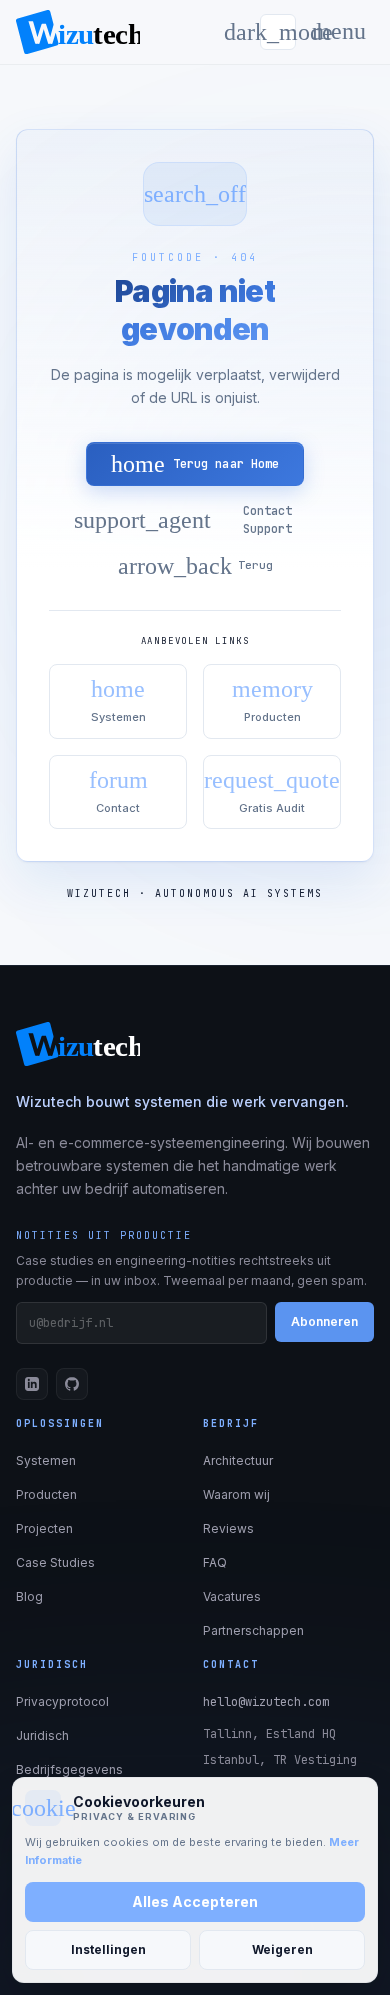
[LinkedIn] (32, 1384)
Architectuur (238, 1460)
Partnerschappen (253, 1630)
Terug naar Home (195, 464)
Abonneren (324, 1321)
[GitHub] (72, 1384)
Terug (195, 566)
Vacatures (232, 1596)
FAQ (215, 1562)
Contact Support (183, 520)
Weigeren (282, 1949)
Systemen (46, 1460)
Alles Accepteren (195, 1901)
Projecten (44, 1528)
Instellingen (108, 1949)
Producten (46, 1494)
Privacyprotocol (62, 1701)
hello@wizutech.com (266, 1702)
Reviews (228, 1528)
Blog (29, 1596)
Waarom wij (236, 1494)
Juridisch (42, 1735)
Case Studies (55, 1562)
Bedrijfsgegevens (69, 1769)
